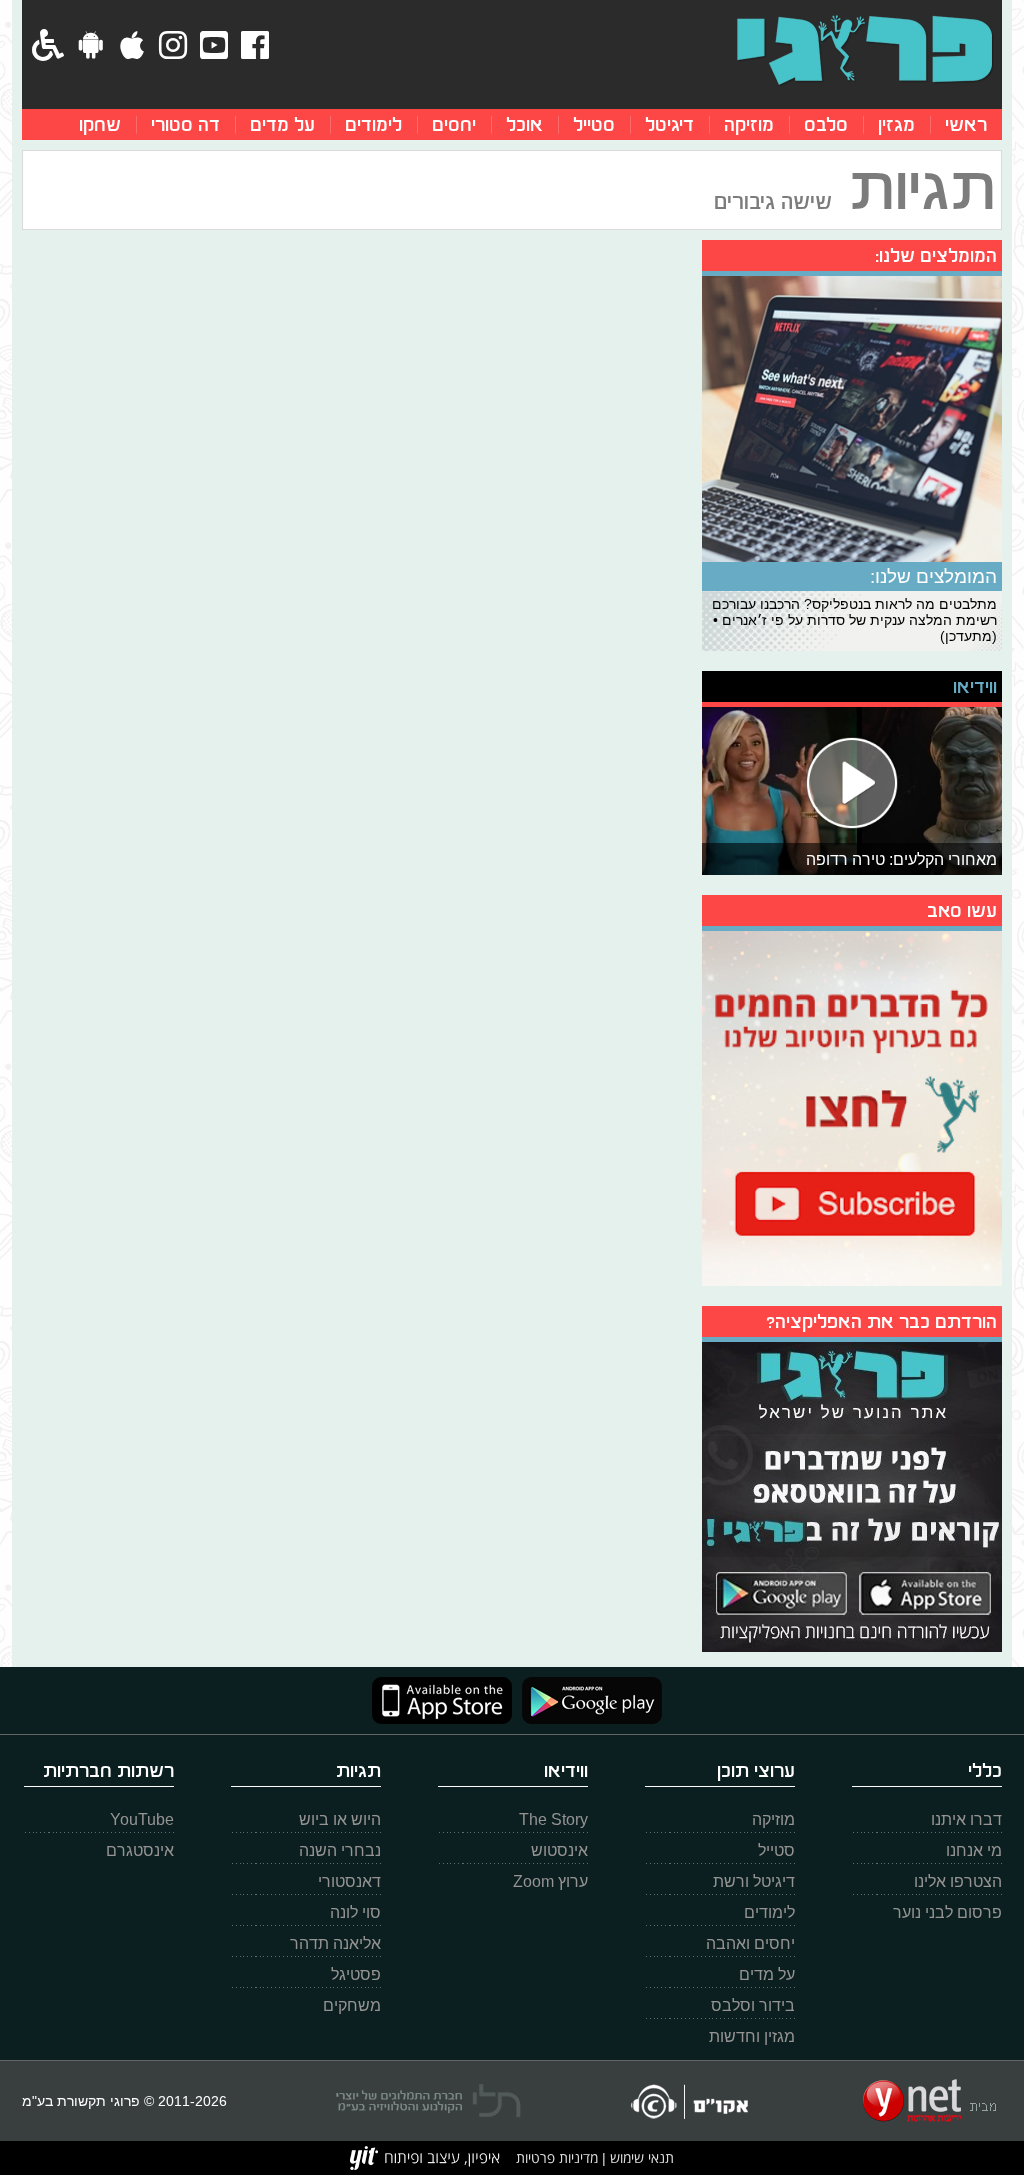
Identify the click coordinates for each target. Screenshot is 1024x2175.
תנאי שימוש (640, 2157)
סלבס (826, 124)
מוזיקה (749, 124)
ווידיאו (975, 686)
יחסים (454, 124)
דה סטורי (185, 124)
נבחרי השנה (340, 1850)
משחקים (352, 2005)
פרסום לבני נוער (947, 1912)
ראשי (966, 124)
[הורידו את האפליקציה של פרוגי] (852, 1494)
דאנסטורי (349, 1881)
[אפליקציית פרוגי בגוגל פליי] (587, 1700)
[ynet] (929, 2101)
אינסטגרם (140, 1850)
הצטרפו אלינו (958, 1881)
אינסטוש (559, 1850)
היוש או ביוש (340, 1819)
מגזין (896, 124)
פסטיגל (356, 1974)
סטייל (594, 124)
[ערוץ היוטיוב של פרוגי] (852, 1106)
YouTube (142, 1819)
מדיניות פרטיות (557, 2157)
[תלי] (428, 2101)
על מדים (282, 124)
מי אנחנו (974, 1850)
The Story (553, 1819)
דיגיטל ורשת (754, 1881)
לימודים (373, 124)
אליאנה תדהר (335, 1943)
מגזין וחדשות (752, 2036)
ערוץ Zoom (550, 1881)
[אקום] (688, 2101)
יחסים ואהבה (750, 1943)
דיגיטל (669, 124)
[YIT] (425, 2158)
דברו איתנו (966, 1819)
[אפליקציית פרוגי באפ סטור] (442, 1700)
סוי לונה (355, 1912)
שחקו (100, 124)
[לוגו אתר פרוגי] (864, 50)
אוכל (524, 124)
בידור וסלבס (753, 2005)
